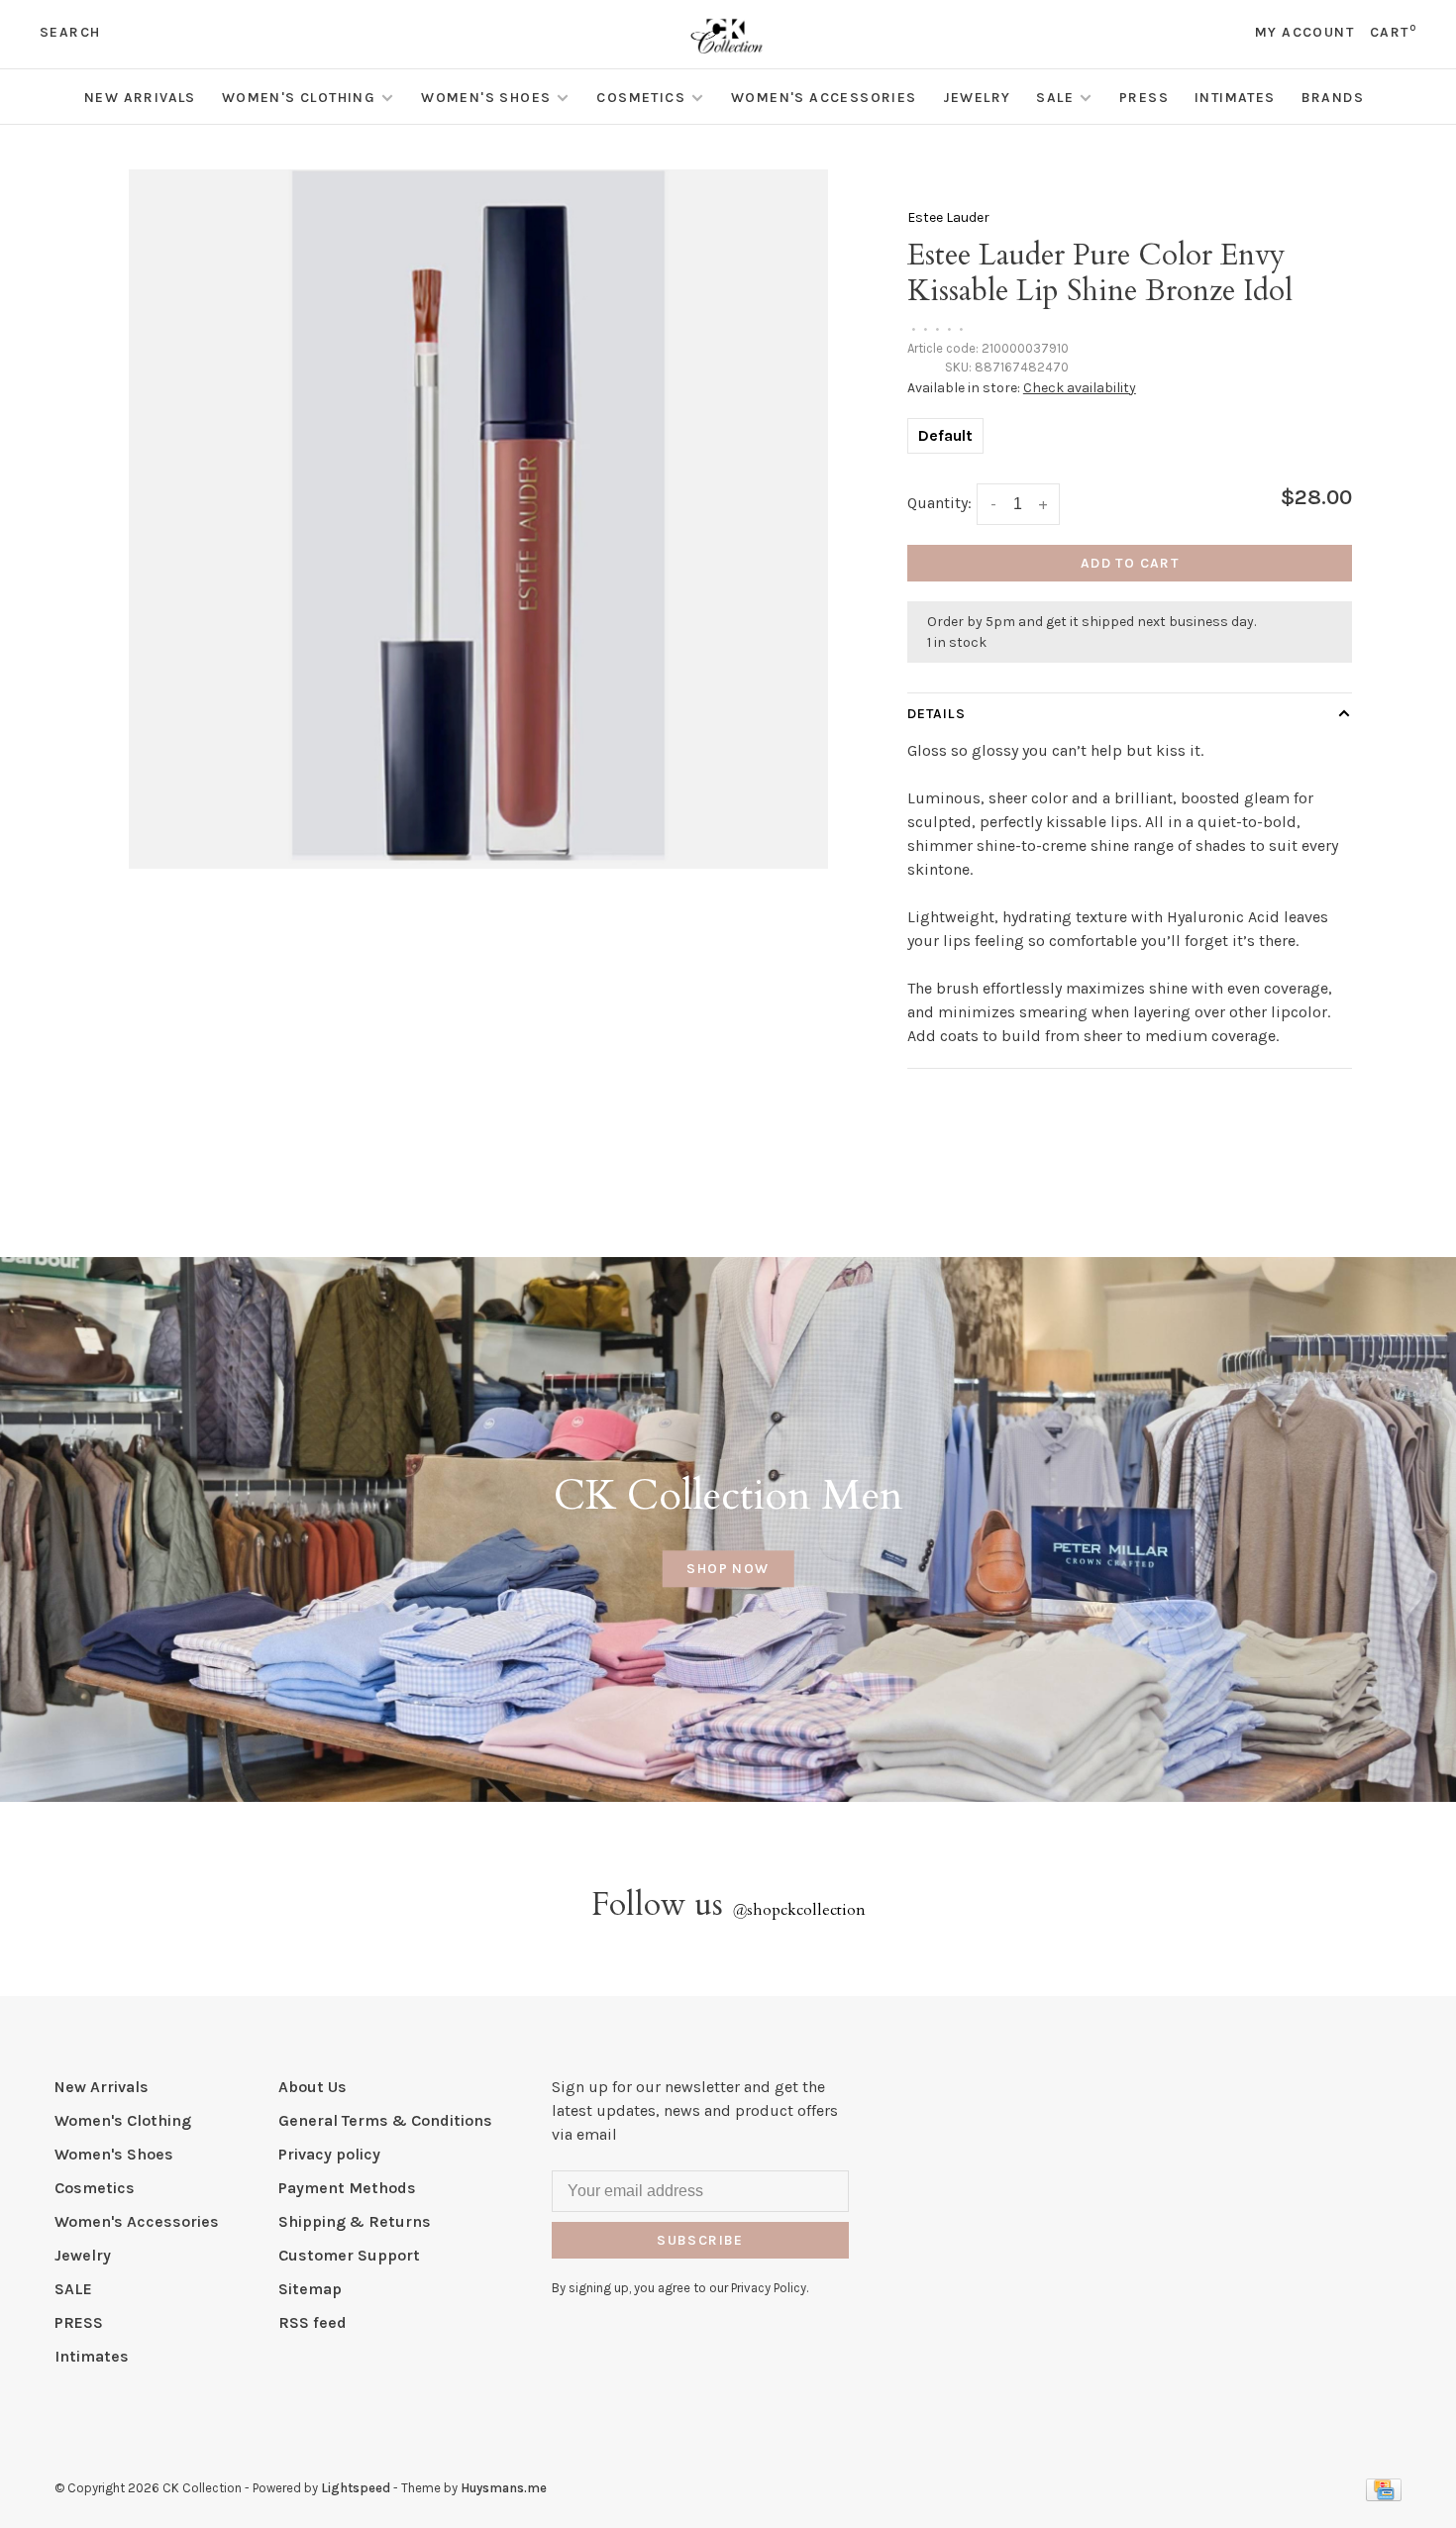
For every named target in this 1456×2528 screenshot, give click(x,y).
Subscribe (700, 2240)
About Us (312, 2087)
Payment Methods (347, 2188)
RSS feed (312, 2322)
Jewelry (977, 98)
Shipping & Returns (355, 2221)
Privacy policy (329, 2154)
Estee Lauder (948, 217)
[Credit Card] (1384, 2496)
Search (70, 32)
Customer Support (349, 2255)
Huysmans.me (504, 2488)
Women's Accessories (824, 98)
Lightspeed (356, 2488)
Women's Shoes (486, 98)
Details (936, 714)
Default (945, 435)
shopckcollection (799, 1910)
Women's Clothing (299, 98)
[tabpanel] (478, 519)
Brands (1333, 98)
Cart (1393, 32)
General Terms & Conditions (385, 2120)
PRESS (1144, 98)
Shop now (728, 1570)
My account (1304, 32)
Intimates (1235, 98)
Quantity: (939, 503)
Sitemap (310, 2289)
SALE (1055, 98)
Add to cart (1130, 563)
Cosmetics (641, 98)
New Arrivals (140, 98)
